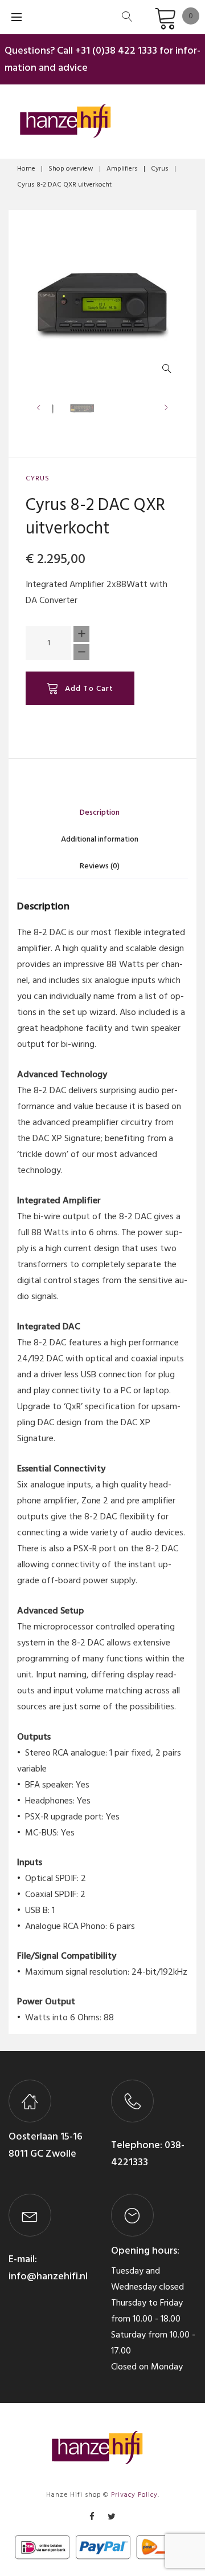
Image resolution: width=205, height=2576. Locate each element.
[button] (169, 371)
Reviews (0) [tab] (100, 866)
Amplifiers (122, 169)
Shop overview (71, 169)
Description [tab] (100, 812)
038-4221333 (148, 2154)
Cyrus (160, 169)
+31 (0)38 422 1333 (116, 50)
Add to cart (89, 688)
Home (26, 169)
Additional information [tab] (100, 839)
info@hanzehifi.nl (48, 2276)
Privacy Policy (134, 2495)
